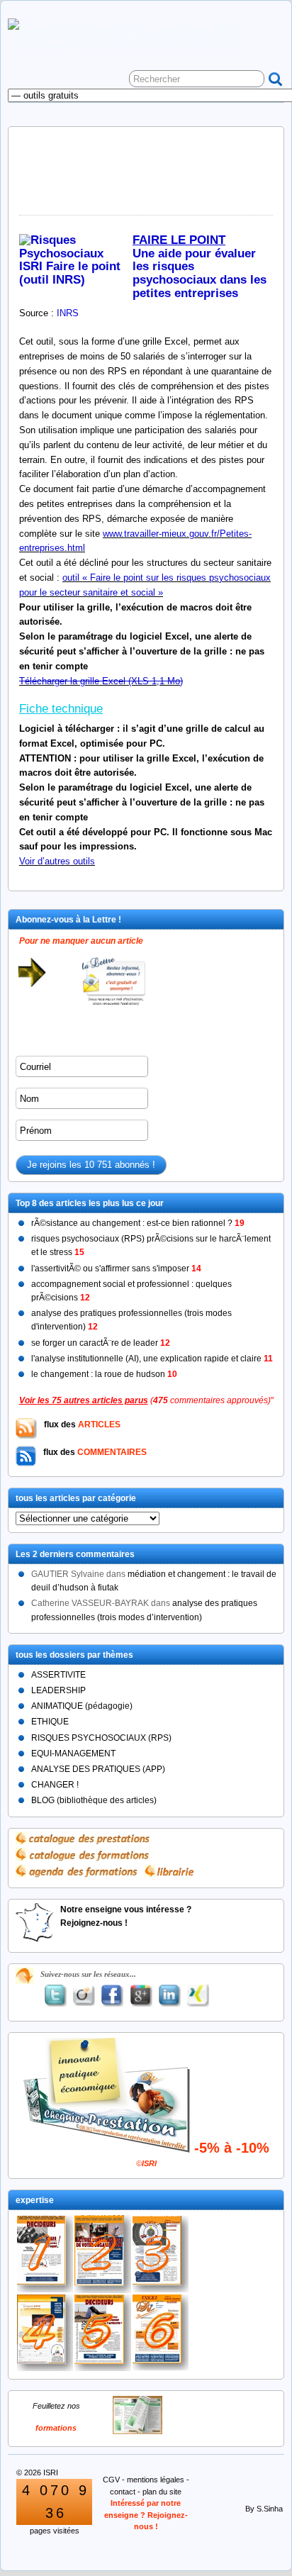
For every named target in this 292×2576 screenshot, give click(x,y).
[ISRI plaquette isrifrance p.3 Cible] (161, 2254)
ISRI (51, 2472)
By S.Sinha (264, 2509)
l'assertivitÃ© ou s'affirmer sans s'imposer (116, 1269)
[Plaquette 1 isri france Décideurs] (45, 2254)
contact (123, 2492)
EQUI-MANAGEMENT (73, 1753)
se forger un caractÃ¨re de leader (101, 1343)
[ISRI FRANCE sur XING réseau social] (198, 1996)
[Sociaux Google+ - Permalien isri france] (141, 1996)
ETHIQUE (50, 1722)
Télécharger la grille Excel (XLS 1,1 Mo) (101, 681)
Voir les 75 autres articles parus (84, 1400)
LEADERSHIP (58, 1690)
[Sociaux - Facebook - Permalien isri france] (113, 1996)
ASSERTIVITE (58, 1675)
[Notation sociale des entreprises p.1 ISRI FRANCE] (102, 2333)
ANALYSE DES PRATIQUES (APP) (98, 1769)
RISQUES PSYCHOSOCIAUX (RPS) (101, 1738)
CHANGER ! (55, 1785)
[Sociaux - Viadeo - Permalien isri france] (84, 1996)
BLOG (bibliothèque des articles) (94, 1800)
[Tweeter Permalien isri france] (55, 1996)
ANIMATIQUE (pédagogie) (82, 1706)
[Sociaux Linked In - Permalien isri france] (169, 1996)
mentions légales (156, 2480)
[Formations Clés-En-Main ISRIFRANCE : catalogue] (137, 2431)
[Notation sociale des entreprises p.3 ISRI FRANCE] (161, 2332)
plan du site (162, 2492)
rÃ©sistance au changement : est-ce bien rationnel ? (138, 1223)
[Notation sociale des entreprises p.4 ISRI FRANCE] (45, 2333)
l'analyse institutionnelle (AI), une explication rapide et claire (152, 1359)
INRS (68, 313)
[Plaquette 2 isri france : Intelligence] (102, 2254)
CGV (111, 2480)
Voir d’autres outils (57, 861)
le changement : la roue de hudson (104, 1374)
